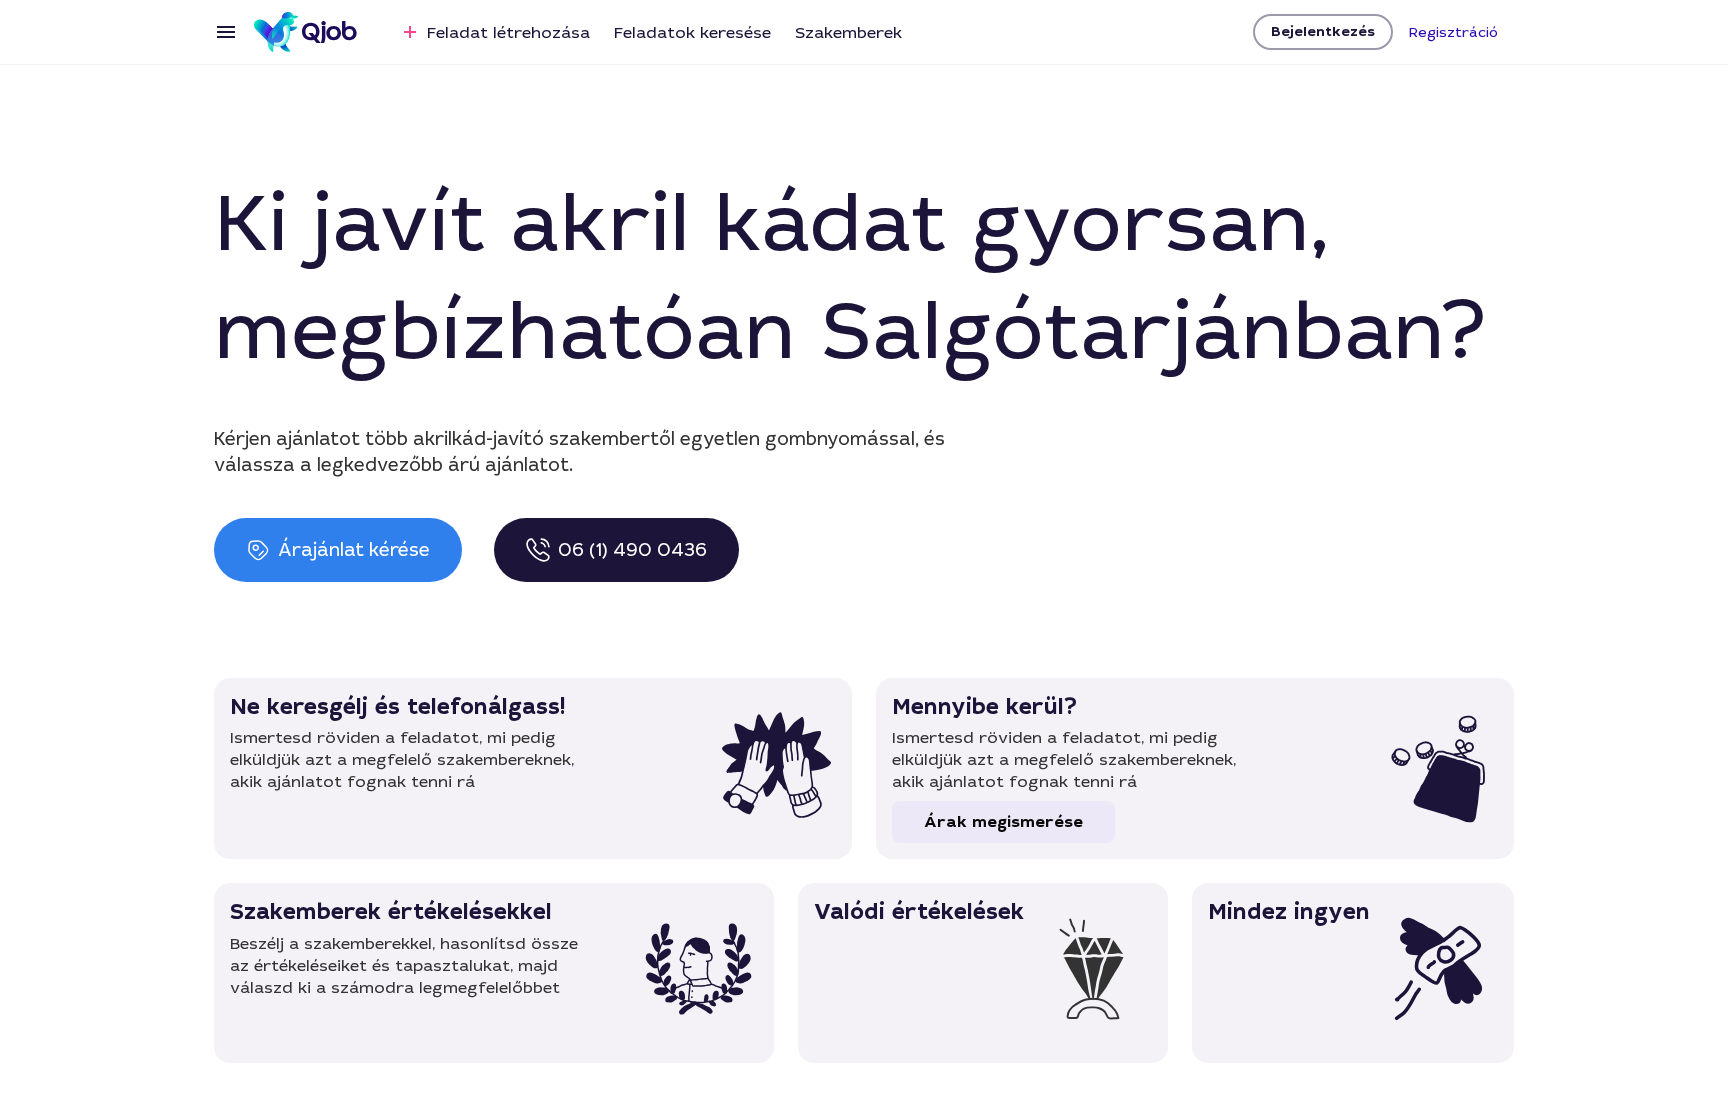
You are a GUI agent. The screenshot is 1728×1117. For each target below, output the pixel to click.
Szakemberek (848, 32)
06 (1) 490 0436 (632, 550)
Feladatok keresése (692, 32)
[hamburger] (226, 32)
